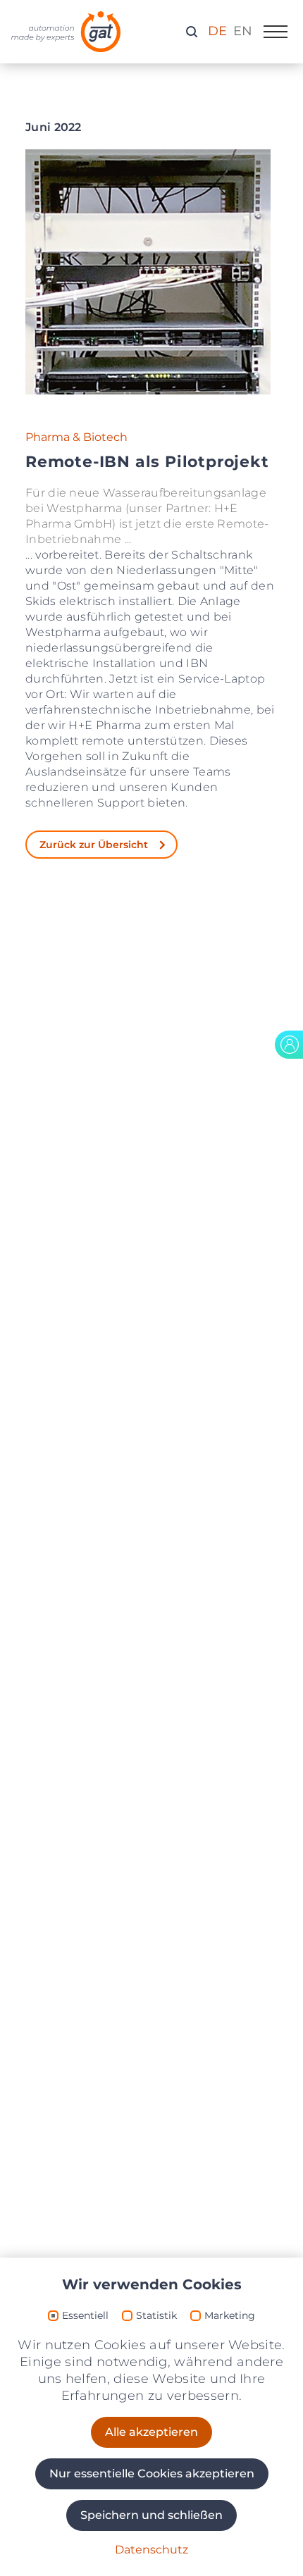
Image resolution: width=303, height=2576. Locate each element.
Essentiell (85, 2316)
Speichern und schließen (151, 2515)
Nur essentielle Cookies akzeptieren (152, 2474)
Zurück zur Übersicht (94, 845)
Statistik (156, 2316)
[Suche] (192, 31)
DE (217, 31)
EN (243, 31)
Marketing (230, 2316)
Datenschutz (151, 2550)
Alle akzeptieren (151, 2432)
